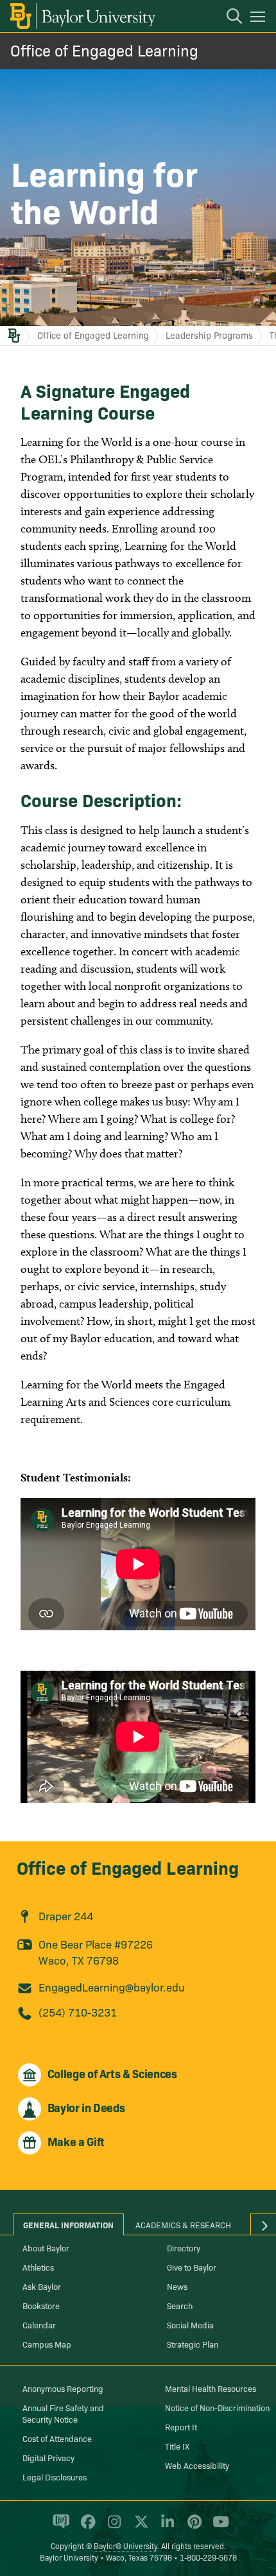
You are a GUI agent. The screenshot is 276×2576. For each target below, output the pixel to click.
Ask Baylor (42, 2286)
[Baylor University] (82, 16)
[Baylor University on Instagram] (112, 2527)
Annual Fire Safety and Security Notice (63, 2413)
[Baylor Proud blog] (59, 2527)
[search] (228, 18)
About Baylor (46, 2248)
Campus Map (47, 2344)
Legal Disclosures (55, 2477)
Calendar (39, 2324)
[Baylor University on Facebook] (86, 2527)
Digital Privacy (48, 2457)
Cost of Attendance (57, 2438)
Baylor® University (125, 2546)
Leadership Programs (209, 335)
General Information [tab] (68, 2224)
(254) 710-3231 (78, 2012)
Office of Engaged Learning (104, 50)
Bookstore (41, 2305)
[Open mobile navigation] (260, 19)
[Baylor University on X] (139, 2527)
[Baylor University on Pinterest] (192, 2527)
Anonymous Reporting (63, 2388)
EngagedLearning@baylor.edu (112, 1987)
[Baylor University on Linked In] (165, 2527)
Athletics (38, 2267)
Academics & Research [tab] (183, 2224)
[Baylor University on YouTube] (218, 2527)
